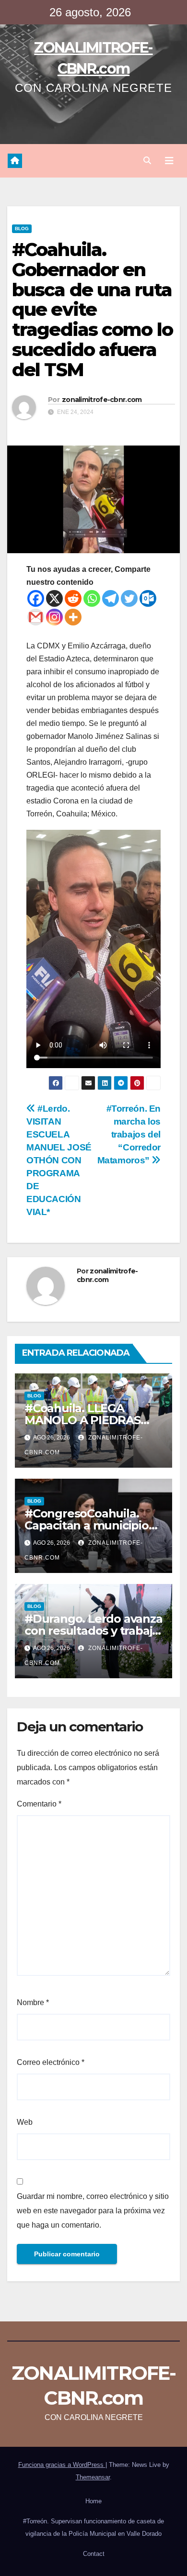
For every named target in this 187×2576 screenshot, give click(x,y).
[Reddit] (73, 598)
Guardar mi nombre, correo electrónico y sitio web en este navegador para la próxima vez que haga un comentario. (93, 2211)
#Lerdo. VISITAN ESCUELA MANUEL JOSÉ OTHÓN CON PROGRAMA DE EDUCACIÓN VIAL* (59, 1160)
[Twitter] (129, 598)
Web (25, 2122)
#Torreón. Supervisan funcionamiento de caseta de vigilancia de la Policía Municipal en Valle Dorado (93, 2527)
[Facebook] (36, 598)
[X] (54, 598)
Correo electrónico (51, 2062)
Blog (22, 229)
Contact (94, 2554)
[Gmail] (36, 617)
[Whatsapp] (92, 598)
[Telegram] (111, 598)
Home (93, 2501)
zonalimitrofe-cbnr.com (102, 400)
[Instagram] (54, 617)
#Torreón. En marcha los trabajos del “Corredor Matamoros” (129, 1134)
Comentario (39, 1804)
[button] (147, 161)
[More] (73, 617)
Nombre (33, 2002)
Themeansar (93, 2477)
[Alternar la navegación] (169, 161)
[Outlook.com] (148, 598)
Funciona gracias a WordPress (62, 2465)
